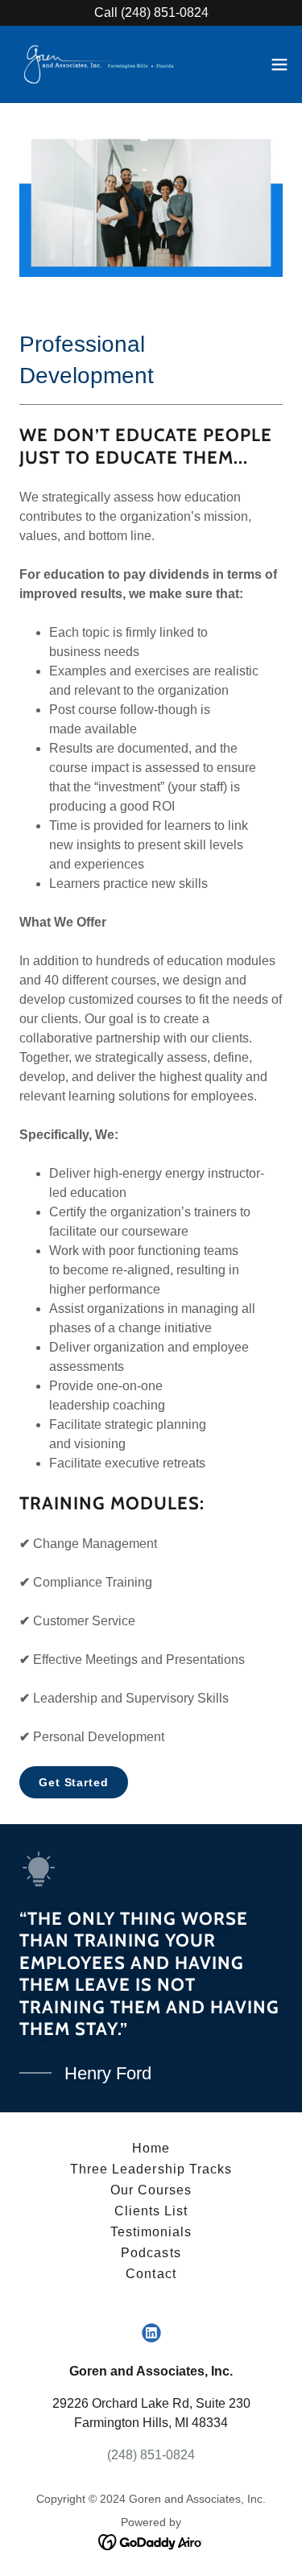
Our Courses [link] (151, 2190)
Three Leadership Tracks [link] (151, 2169)
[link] (103, 64)
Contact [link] (151, 2274)
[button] (279, 64)
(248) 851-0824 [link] (151, 2455)
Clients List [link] (151, 2211)
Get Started (74, 1782)
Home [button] (151, 2148)
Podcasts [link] (151, 2253)
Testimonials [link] (151, 2232)
